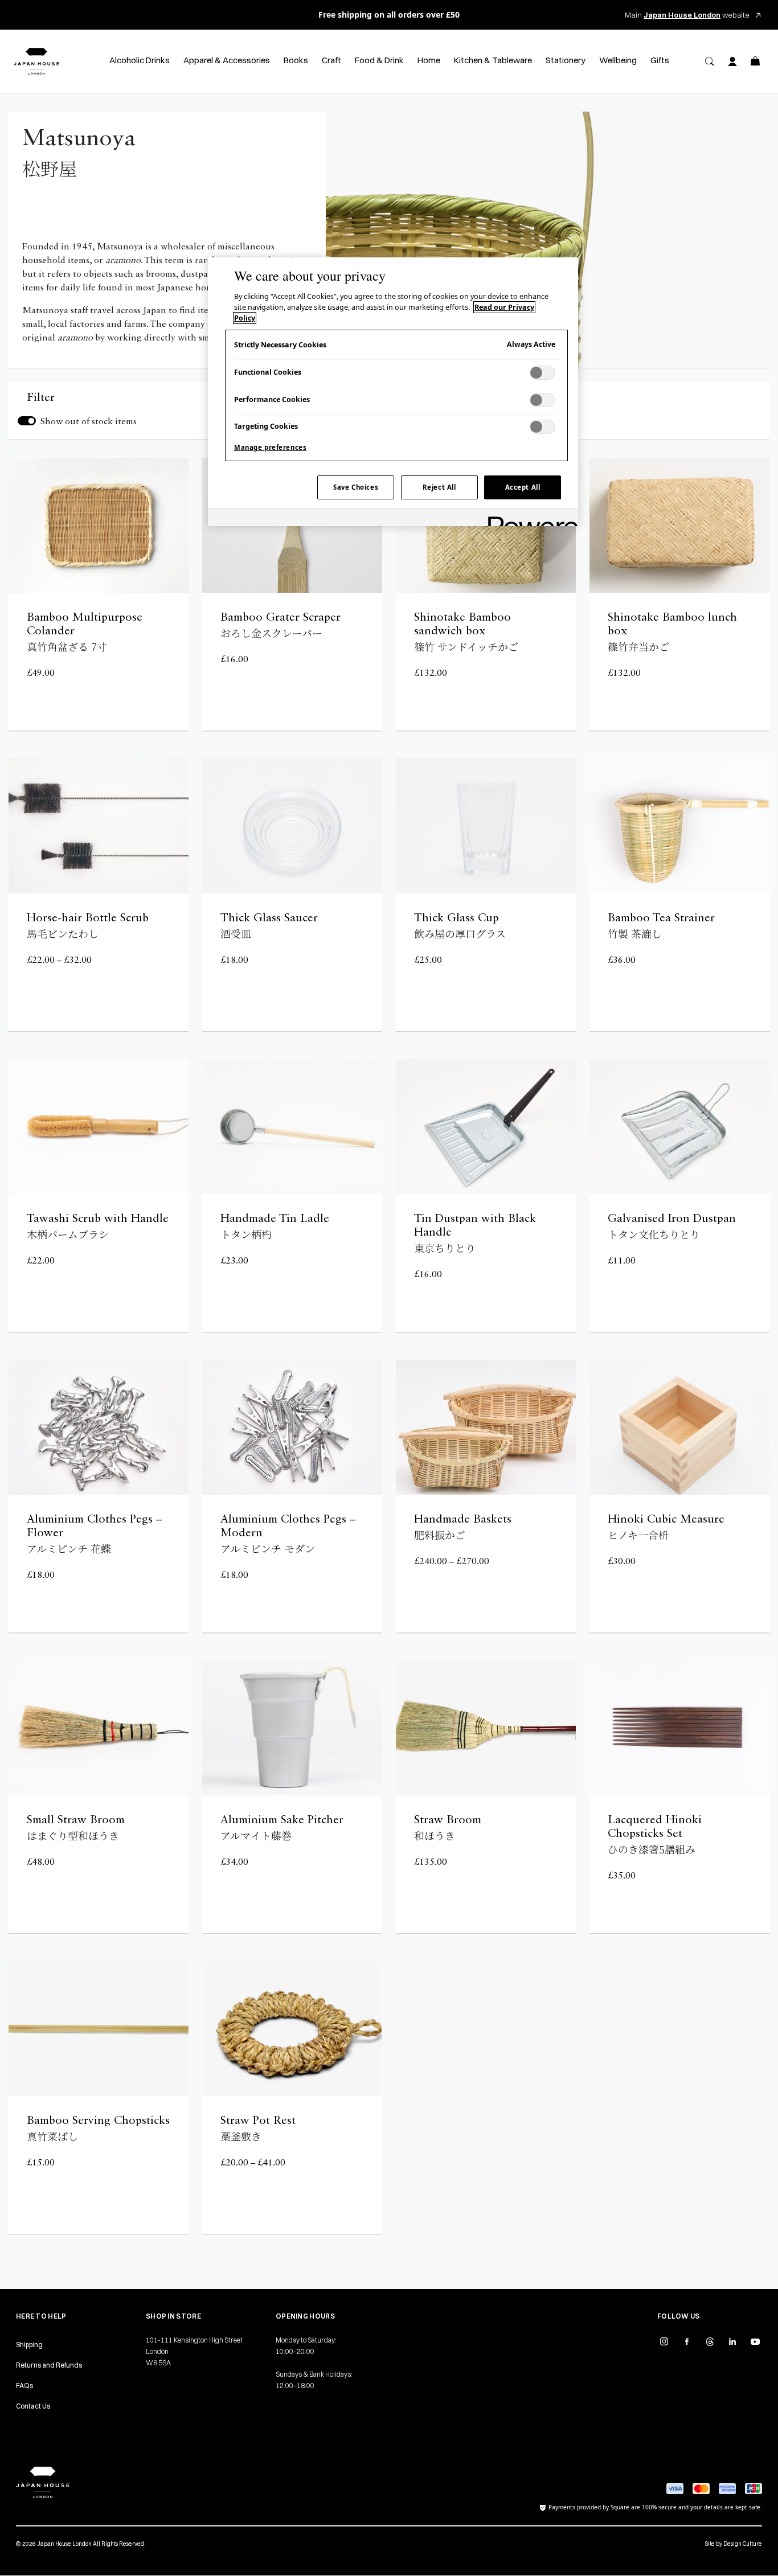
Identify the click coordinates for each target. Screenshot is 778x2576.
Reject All (439, 487)
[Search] (710, 61)
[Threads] (710, 2341)
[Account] (732, 61)
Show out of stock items (89, 422)
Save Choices (356, 487)
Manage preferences (270, 447)
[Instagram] (664, 2341)
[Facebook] (687, 2341)
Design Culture (743, 2544)
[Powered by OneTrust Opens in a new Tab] (529, 519)
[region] (393, 392)
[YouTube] (755, 2341)
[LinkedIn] (732, 2341)
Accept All (523, 487)
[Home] (36, 61)
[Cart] (755, 61)
